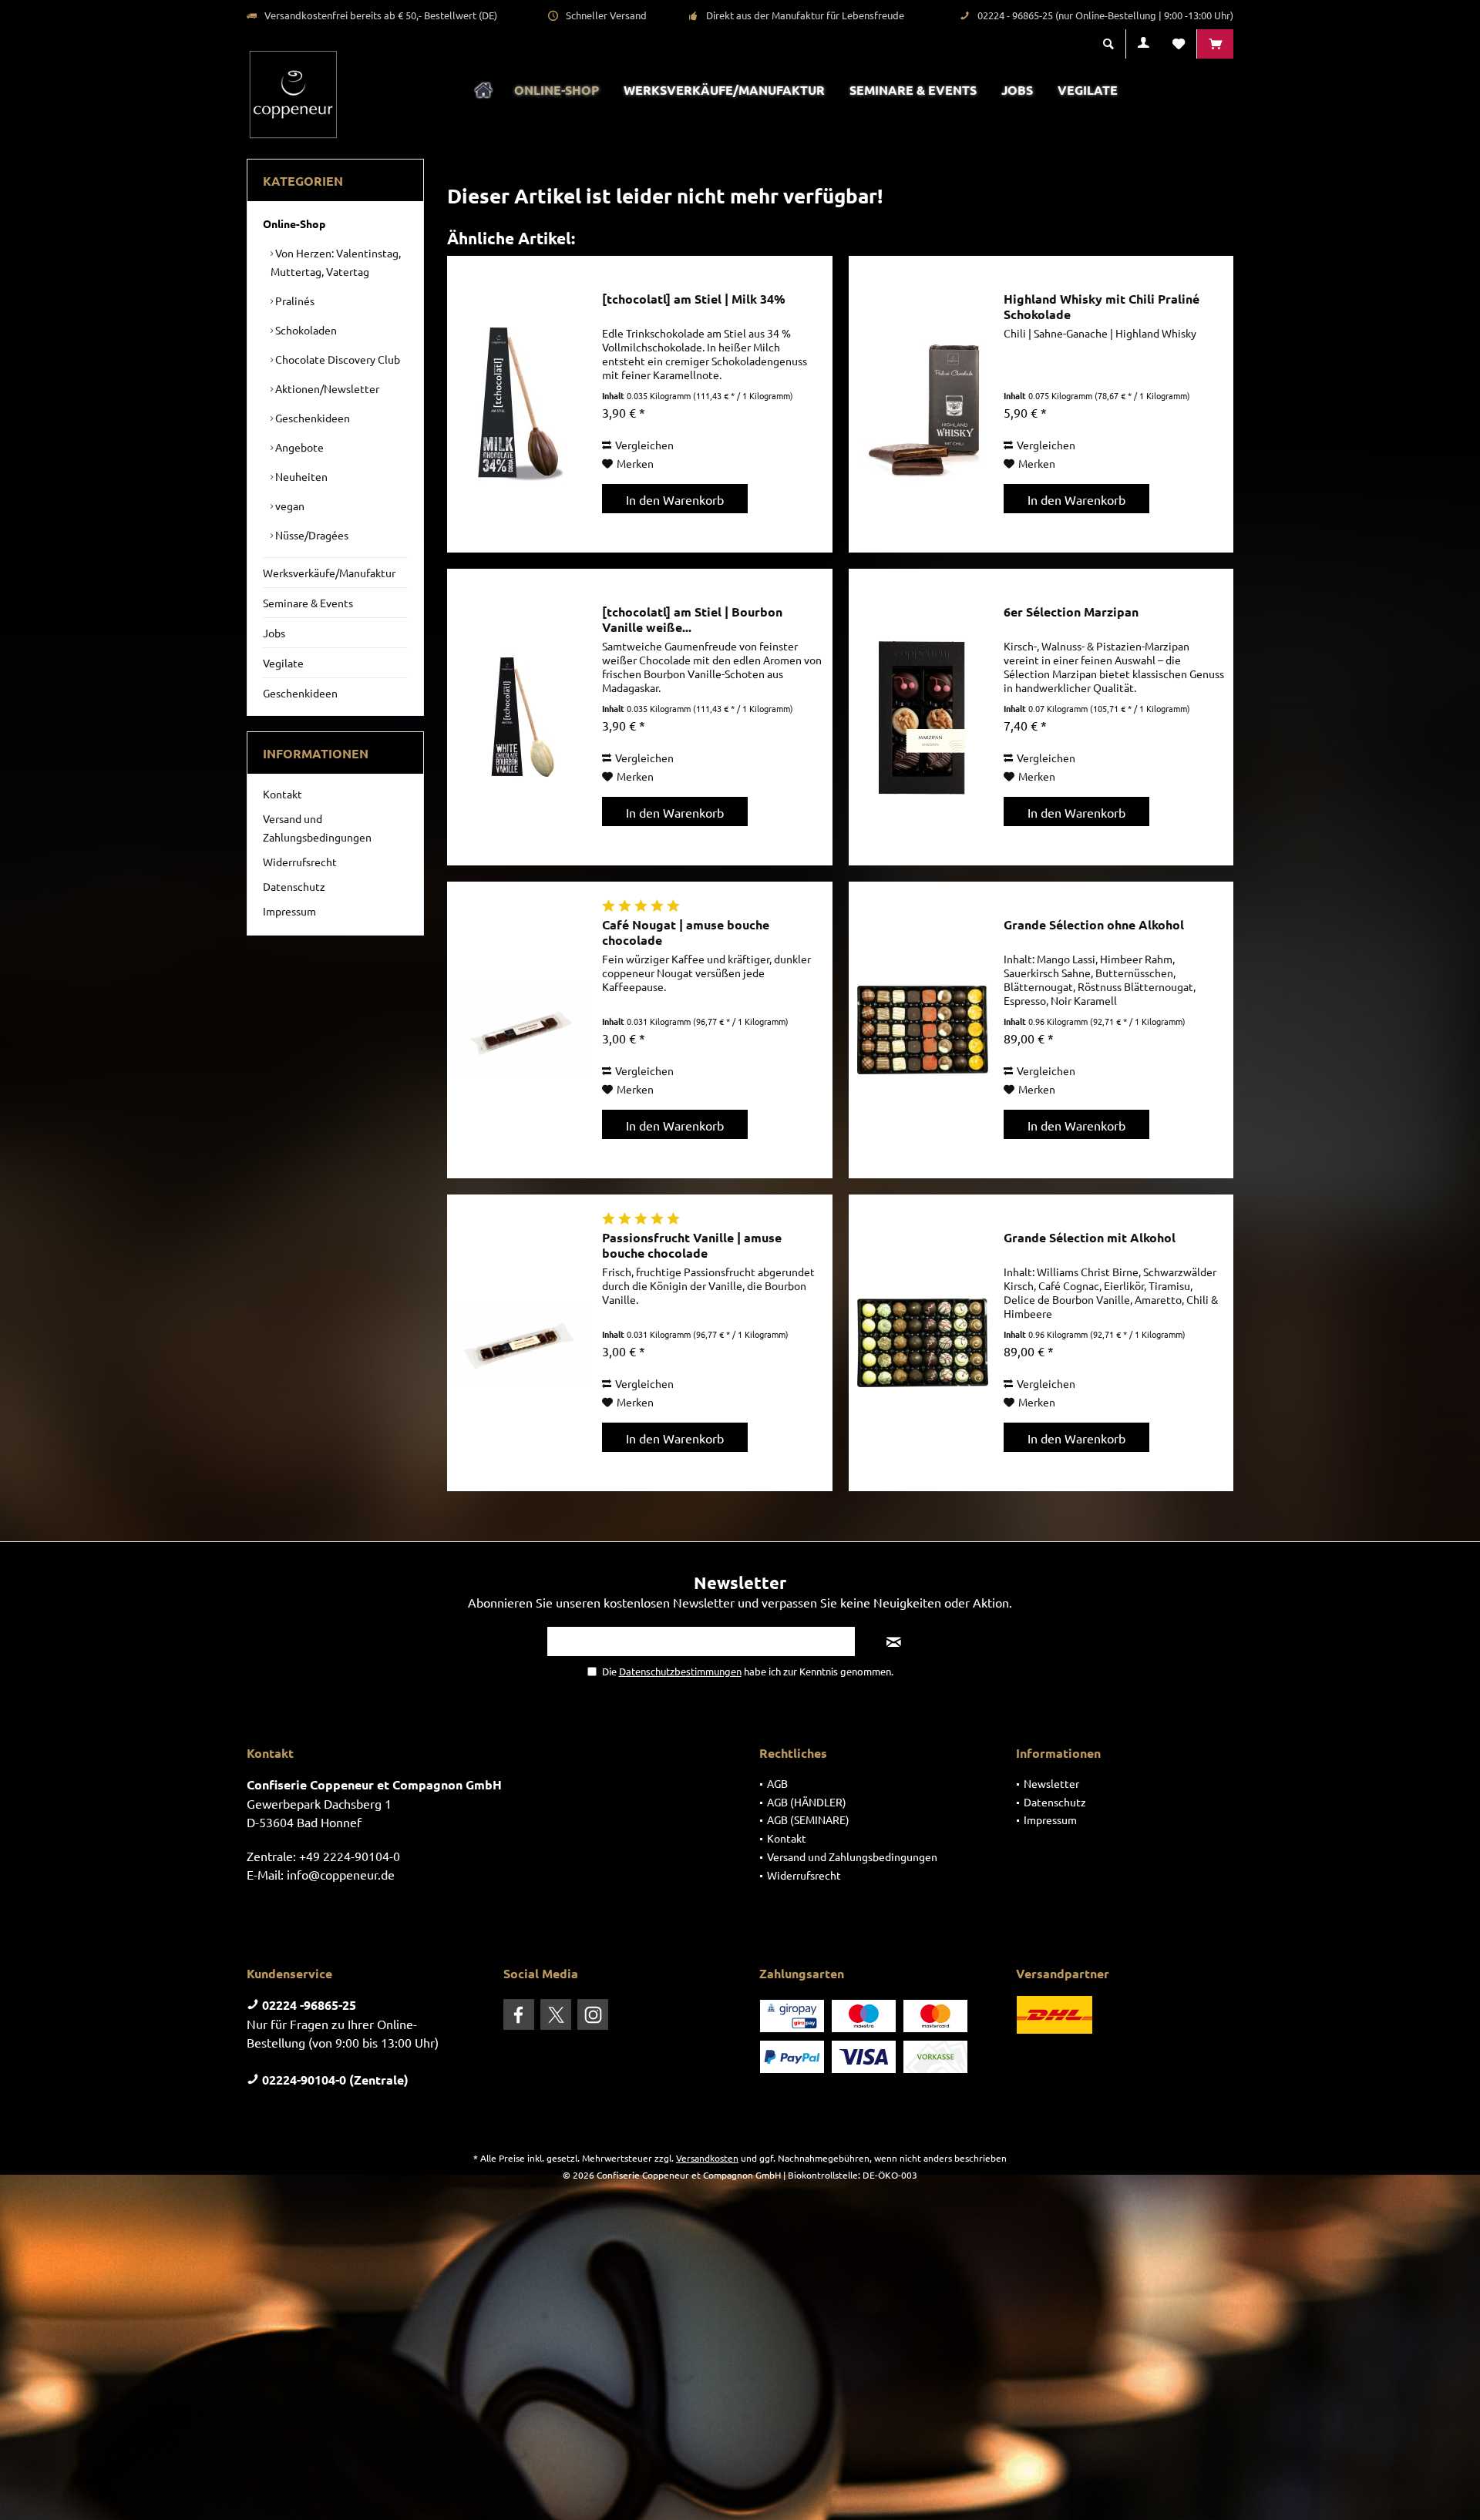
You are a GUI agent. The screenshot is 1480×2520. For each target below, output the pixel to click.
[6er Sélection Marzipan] (923, 717)
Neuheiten (300, 476)
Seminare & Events (308, 603)
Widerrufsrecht (300, 862)
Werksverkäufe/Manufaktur (329, 573)
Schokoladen (305, 330)
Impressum (289, 911)
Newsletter (1051, 1783)
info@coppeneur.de (341, 1874)
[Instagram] (593, 2014)
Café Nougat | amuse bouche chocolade (686, 932)
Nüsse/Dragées (311, 535)
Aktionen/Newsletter (326, 388)
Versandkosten (707, 2158)
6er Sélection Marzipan (1071, 612)
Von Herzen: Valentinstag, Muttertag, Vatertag (336, 262)
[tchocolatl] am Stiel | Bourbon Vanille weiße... (692, 620)
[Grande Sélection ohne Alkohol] (923, 1030)
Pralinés (294, 301)
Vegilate (283, 663)
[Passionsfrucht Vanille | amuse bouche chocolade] (521, 1343)
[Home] (484, 91)
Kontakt (283, 794)
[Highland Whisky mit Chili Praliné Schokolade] (923, 404)
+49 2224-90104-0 (350, 1856)
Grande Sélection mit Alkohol (1090, 1238)
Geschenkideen (311, 418)
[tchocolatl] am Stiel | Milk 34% (694, 299)
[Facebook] (519, 2014)
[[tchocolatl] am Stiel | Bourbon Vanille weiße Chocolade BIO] (521, 717)
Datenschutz (294, 886)
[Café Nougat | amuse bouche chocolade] (521, 1030)
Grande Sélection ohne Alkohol (1094, 925)
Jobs (274, 633)
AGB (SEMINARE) (808, 1819)
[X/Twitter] (556, 2014)
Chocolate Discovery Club (336, 359)
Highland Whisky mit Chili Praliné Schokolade (1102, 307)
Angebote (298, 447)
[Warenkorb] (1215, 44)
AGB (777, 1783)
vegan (289, 506)
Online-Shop (294, 223)
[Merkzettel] (1179, 44)
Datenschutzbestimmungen (680, 1671)
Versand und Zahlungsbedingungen (317, 828)
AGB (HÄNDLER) (807, 1802)
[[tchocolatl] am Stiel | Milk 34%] (521, 404)
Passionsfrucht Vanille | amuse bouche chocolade (692, 1245)
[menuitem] (1215, 44)
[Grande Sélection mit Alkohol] (923, 1343)
